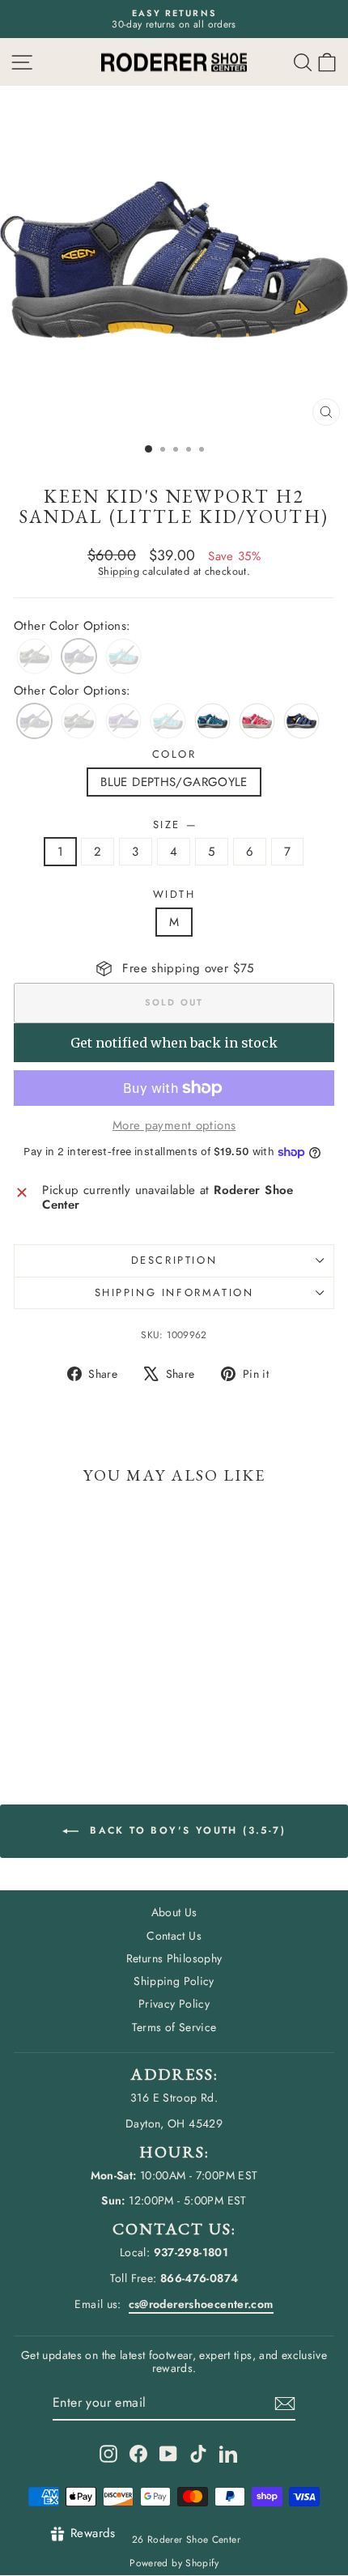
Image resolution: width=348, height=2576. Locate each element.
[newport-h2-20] (301, 721)
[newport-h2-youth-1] (257, 721)
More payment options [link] (174, 1125)
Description (174, 1260)
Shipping (119, 571)
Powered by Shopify (174, 2563)
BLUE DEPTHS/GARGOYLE (174, 782)
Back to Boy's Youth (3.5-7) (185, 1830)
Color (174, 755)
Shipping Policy (174, 1981)
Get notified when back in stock (174, 1043)
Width (174, 895)
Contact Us (174, 1936)
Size (174, 825)
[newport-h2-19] (212, 721)
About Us (174, 1912)
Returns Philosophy (174, 1958)
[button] (327, 62)
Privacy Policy (174, 2004)
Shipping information (174, 1292)
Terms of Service (174, 2027)
